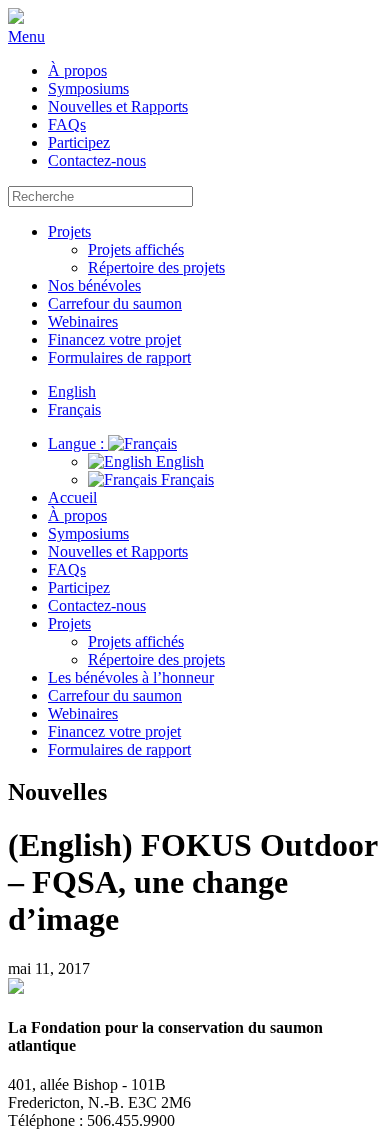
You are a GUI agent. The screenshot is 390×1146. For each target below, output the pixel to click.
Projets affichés (136, 249)
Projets (69, 231)
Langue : (78, 443)
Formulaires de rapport (119, 357)
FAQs (67, 124)
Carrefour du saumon (115, 303)
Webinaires (83, 321)
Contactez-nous (97, 160)
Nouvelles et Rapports (118, 106)
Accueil (72, 497)
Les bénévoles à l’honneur (131, 677)
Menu (26, 36)
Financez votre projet (114, 339)
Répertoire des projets (156, 267)
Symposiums (88, 88)
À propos (77, 70)
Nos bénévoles (94, 285)
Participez (79, 142)
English (178, 461)
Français (185, 479)
